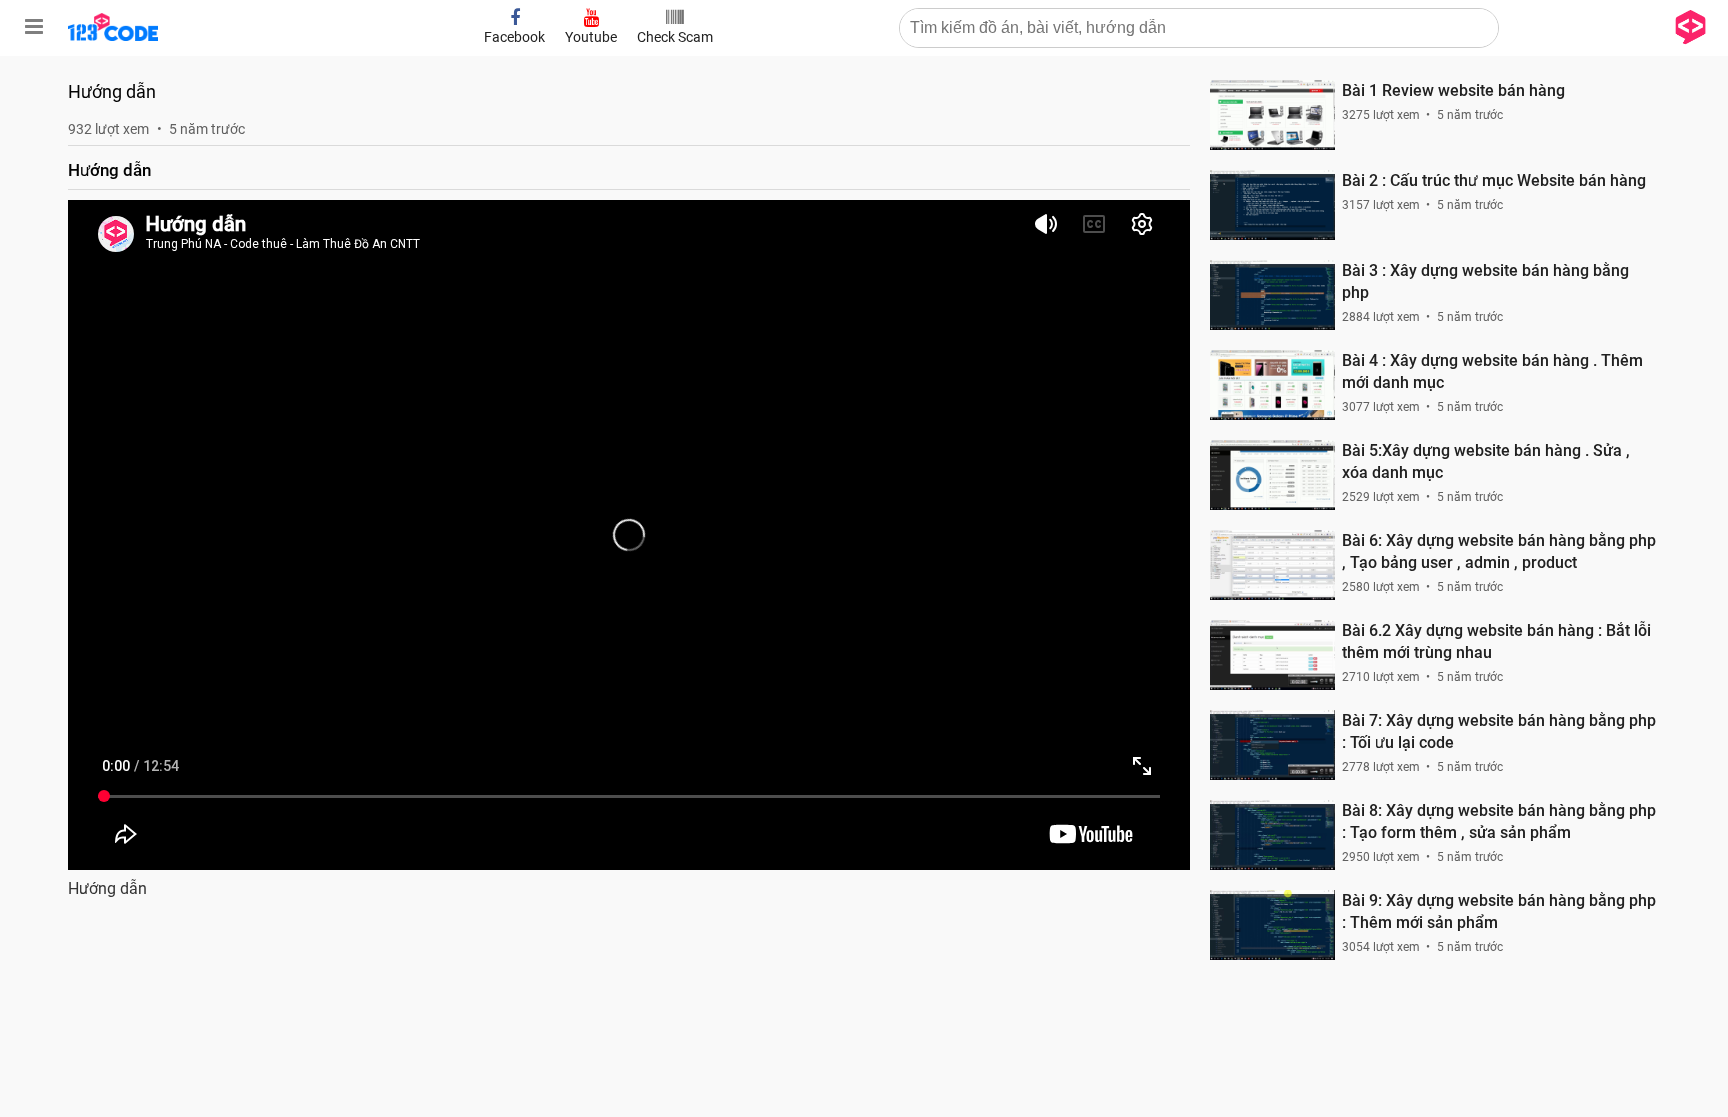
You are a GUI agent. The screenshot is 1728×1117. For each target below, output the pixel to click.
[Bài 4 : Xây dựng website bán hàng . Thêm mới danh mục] (1272, 385)
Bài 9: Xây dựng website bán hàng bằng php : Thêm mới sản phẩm (1499, 911)
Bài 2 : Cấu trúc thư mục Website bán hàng (1494, 180)
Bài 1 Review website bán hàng (1453, 90)
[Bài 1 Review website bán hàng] (1272, 115)
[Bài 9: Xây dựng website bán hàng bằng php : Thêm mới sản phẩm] (1272, 925)
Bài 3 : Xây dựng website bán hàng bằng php (1485, 281)
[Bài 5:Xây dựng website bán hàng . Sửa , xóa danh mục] (1272, 475)
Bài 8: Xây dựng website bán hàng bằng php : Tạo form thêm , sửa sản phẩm (1499, 821)
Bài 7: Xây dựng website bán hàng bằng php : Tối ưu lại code (1499, 731)
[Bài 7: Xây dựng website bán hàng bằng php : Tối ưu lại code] (1272, 745)
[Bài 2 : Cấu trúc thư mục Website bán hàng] (1272, 205)
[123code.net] (113, 37)
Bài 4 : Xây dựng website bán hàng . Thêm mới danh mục (1492, 371)
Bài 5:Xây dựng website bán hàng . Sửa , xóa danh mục (1486, 461)
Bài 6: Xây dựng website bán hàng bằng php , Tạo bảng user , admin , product (1499, 551)
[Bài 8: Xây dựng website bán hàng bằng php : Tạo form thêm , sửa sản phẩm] (1272, 835)
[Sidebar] (34, 27)
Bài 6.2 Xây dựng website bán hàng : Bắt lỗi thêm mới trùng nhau (1496, 641)
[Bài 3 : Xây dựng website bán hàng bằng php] (1272, 295)
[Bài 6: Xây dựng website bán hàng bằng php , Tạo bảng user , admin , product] (1272, 565)
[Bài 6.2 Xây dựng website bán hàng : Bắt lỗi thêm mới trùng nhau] (1272, 655)
